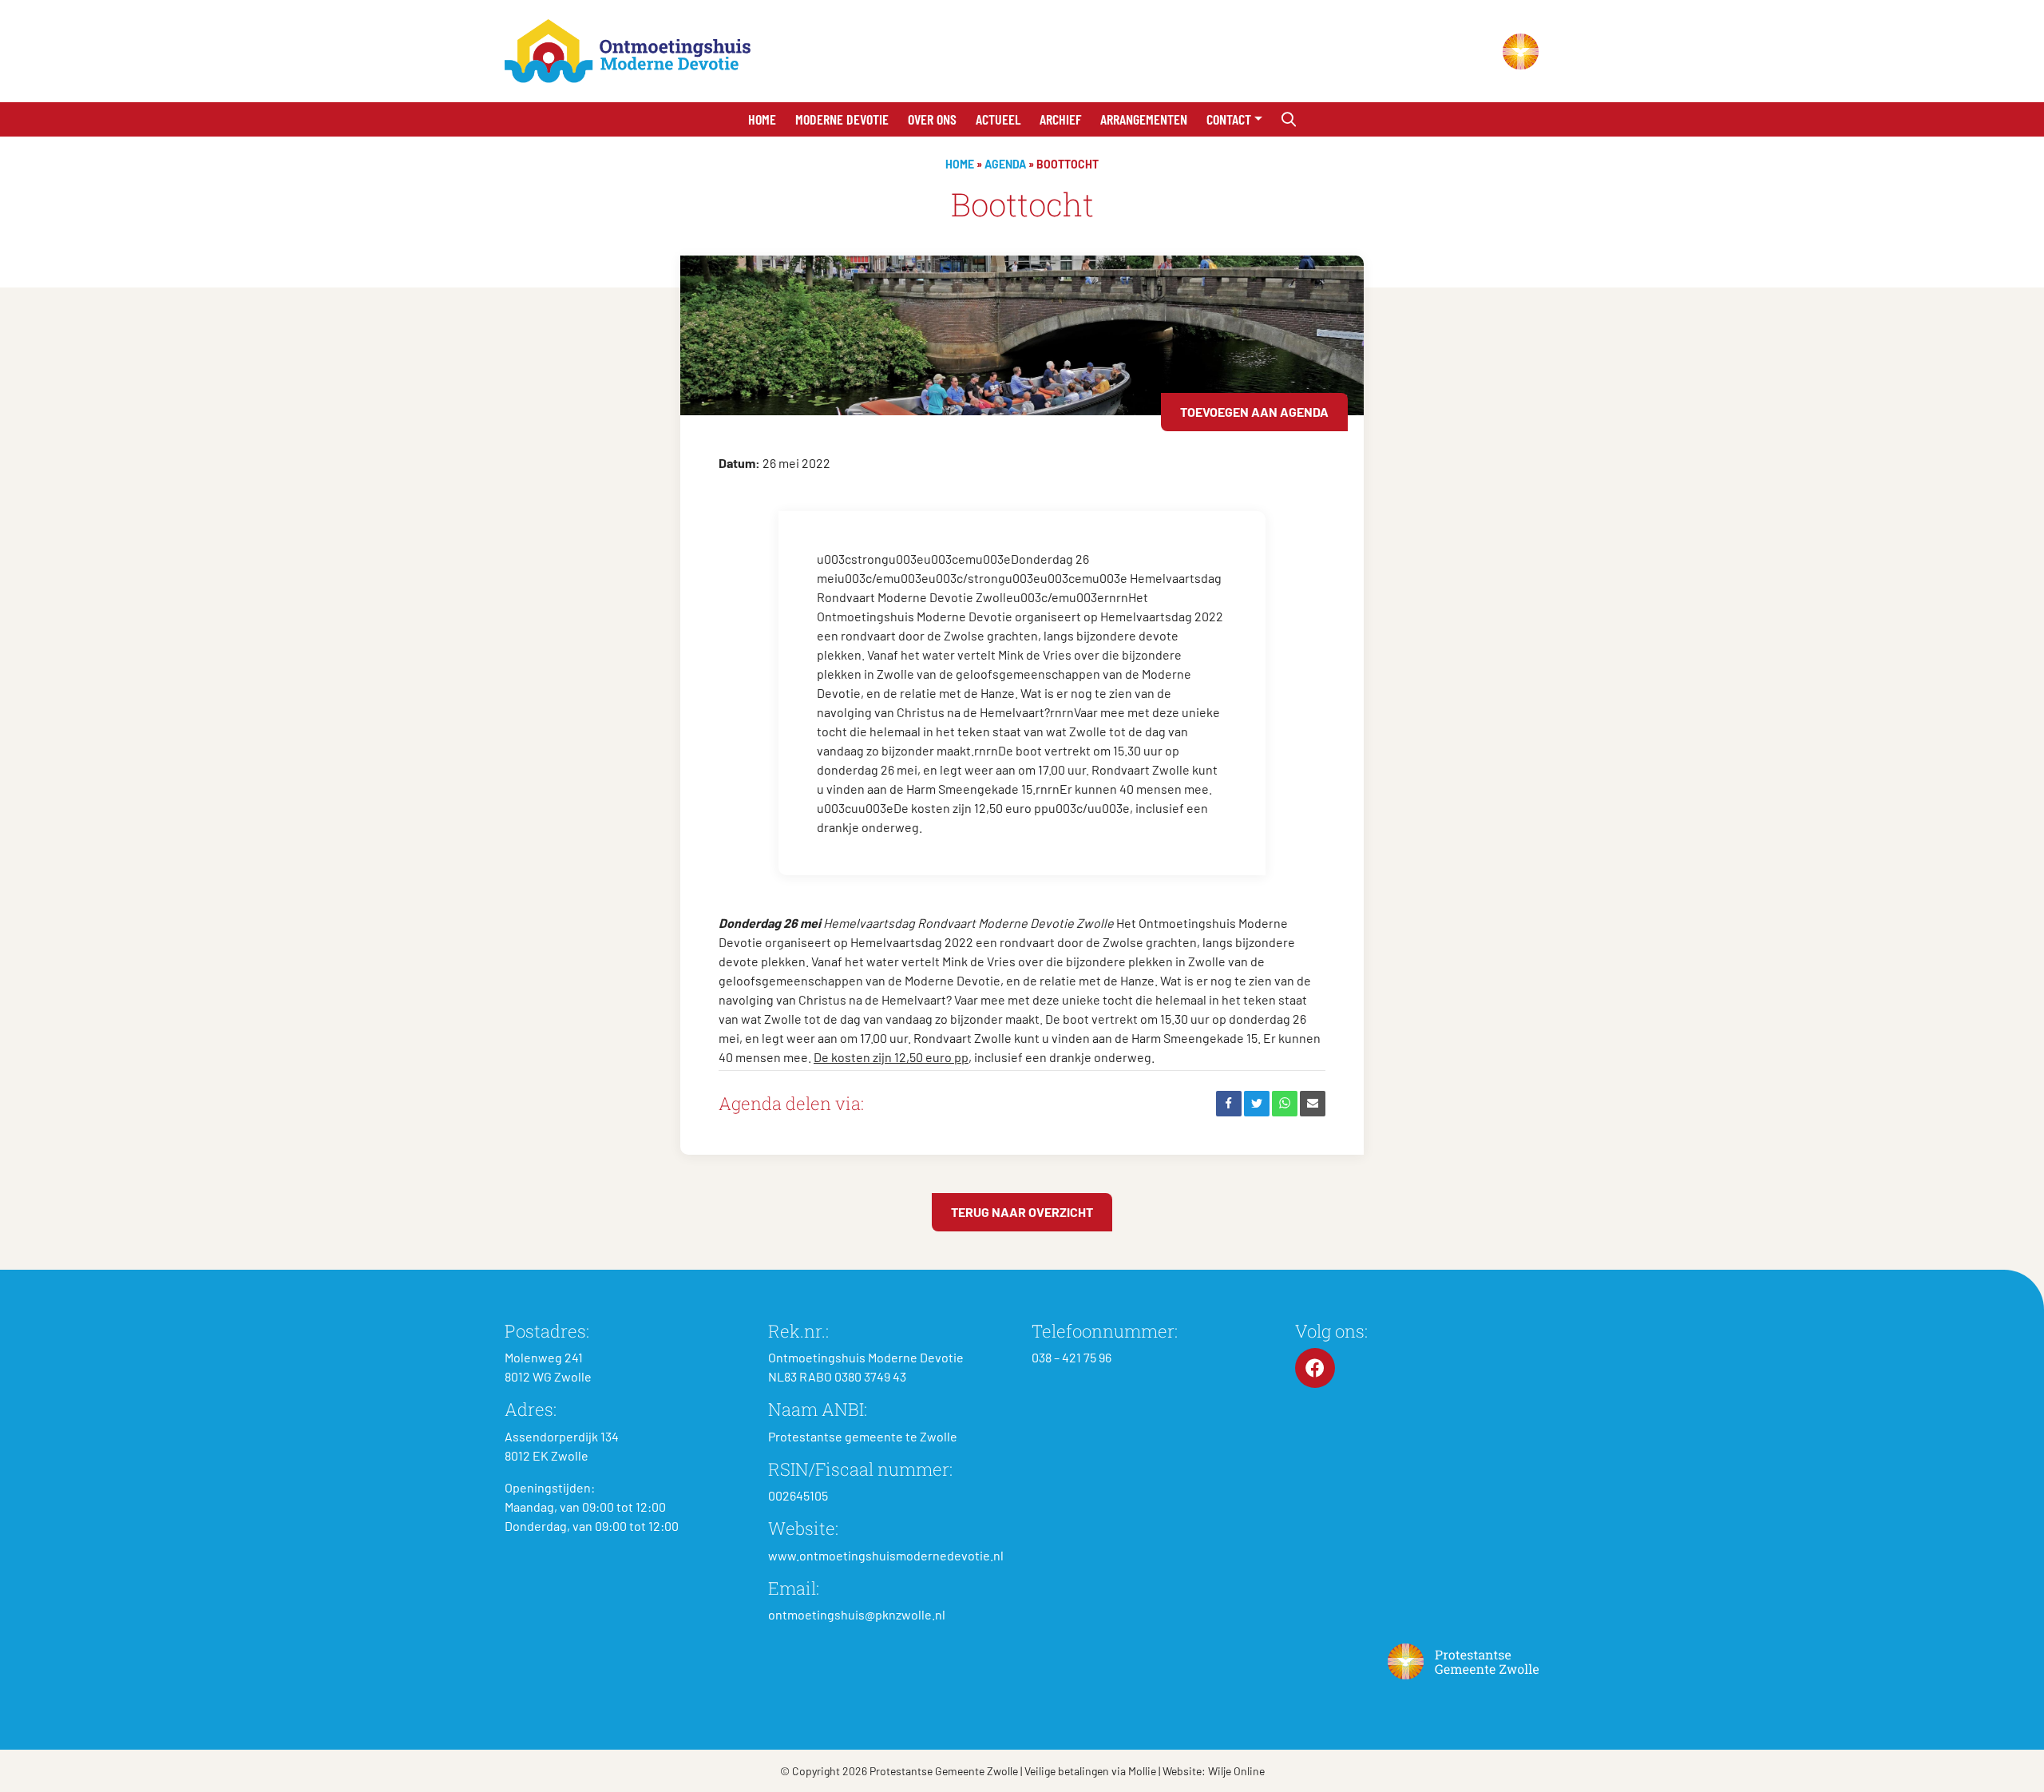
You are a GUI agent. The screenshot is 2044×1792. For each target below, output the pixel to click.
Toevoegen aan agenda (1254, 412)
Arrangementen (1144, 119)
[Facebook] (1229, 1104)
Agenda (1005, 164)
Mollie (1142, 1771)
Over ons (932, 119)
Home (762, 119)
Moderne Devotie (842, 119)
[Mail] (1313, 1104)
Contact (1229, 119)
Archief (1060, 119)
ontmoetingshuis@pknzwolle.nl (857, 1614)
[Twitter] (1257, 1104)
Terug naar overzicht (1022, 1212)
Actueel (998, 119)
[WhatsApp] (1285, 1104)
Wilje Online (1236, 1771)
